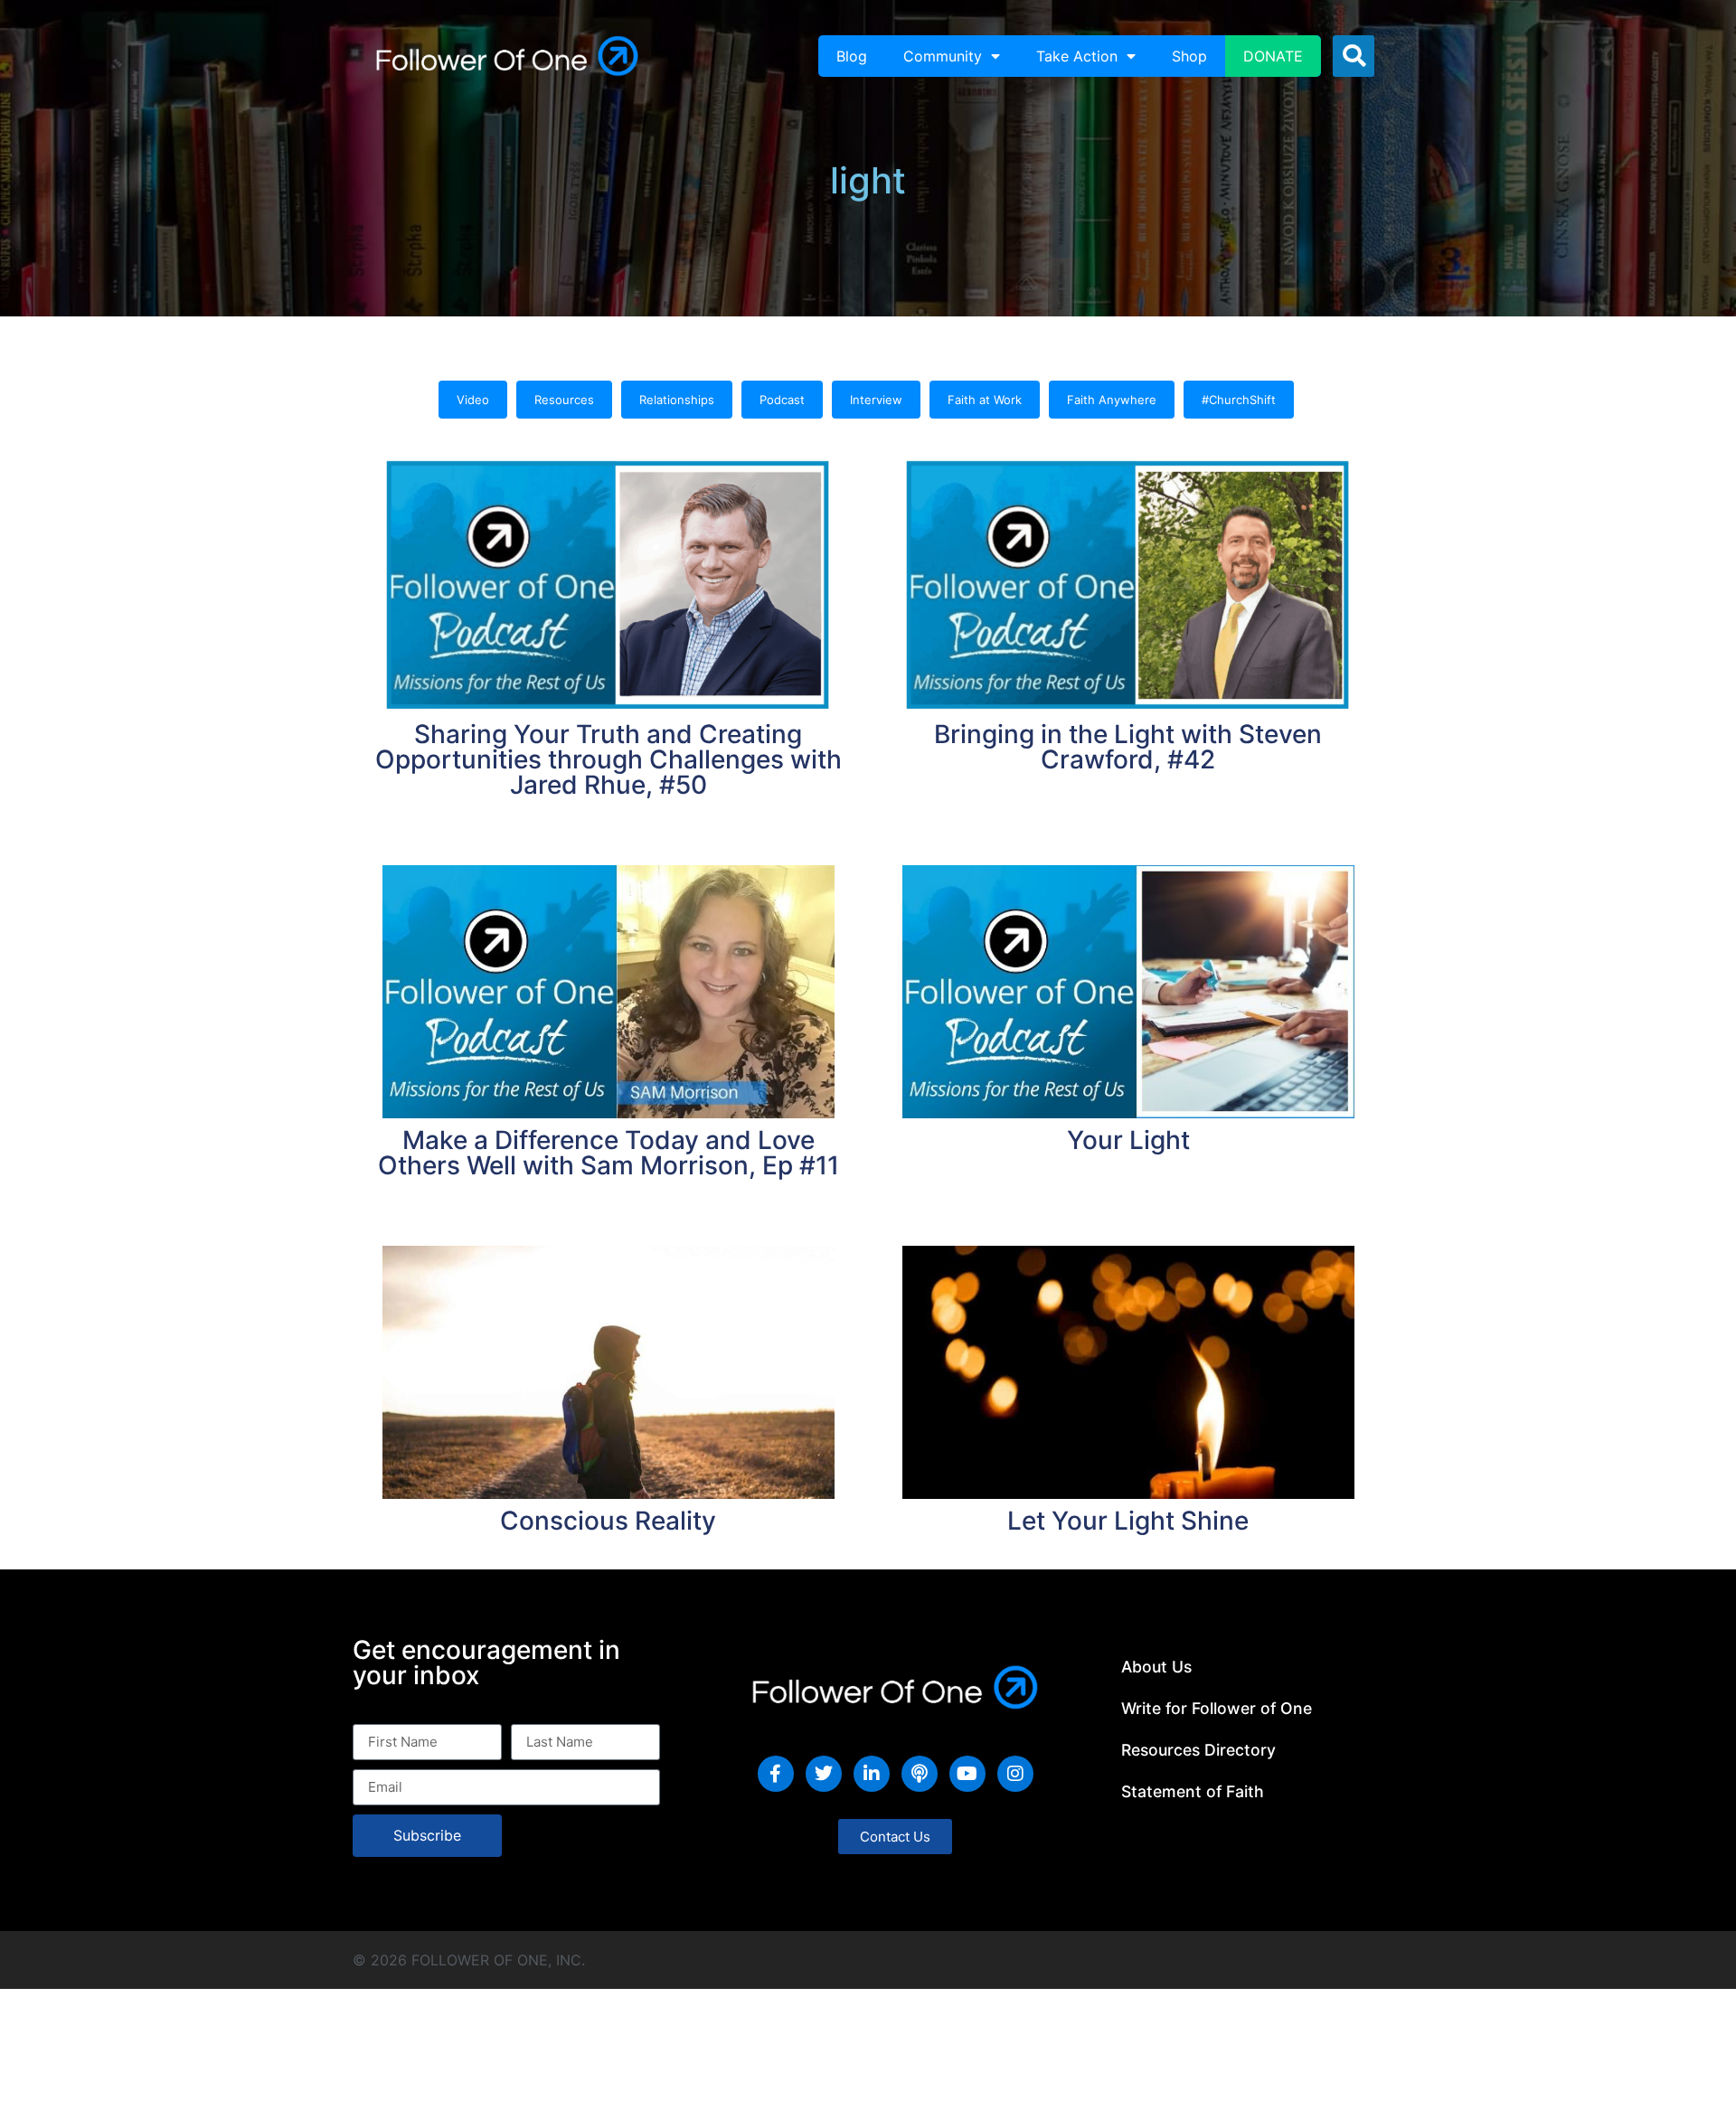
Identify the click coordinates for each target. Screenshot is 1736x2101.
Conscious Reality (608, 1521)
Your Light (1128, 1140)
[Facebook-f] (776, 1774)
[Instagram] (1015, 1774)
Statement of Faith (1193, 1791)
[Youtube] (967, 1774)
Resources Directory (1198, 1750)
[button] (1354, 56)
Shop (1189, 56)
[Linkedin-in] (872, 1774)
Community (943, 56)
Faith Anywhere (1112, 400)
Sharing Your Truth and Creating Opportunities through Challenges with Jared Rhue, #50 (609, 759)
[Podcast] (920, 1774)
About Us (1156, 1667)
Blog (852, 56)
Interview (876, 400)
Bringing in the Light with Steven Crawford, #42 (1128, 747)
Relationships (677, 400)
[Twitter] (824, 1774)
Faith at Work (985, 400)
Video (473, 400)
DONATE (1273, 56)
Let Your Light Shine (1128, 1521)
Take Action (1077, 56)
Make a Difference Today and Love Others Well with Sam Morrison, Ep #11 (609, 1153)
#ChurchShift (1239, 400)
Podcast (782, 400)
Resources (564, 400)
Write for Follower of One (1217, 1708)
